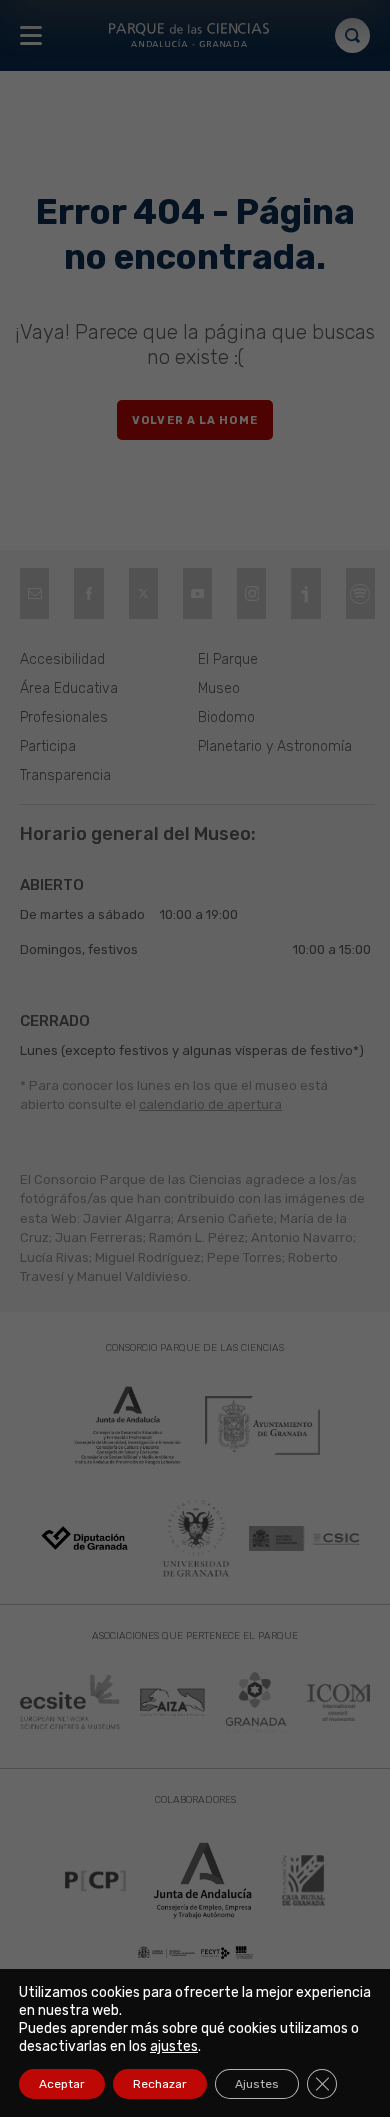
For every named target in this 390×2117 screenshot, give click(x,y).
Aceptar (62, 2084)
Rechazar (160, 2084)
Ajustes (257, 2084)
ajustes (174, 2046)
